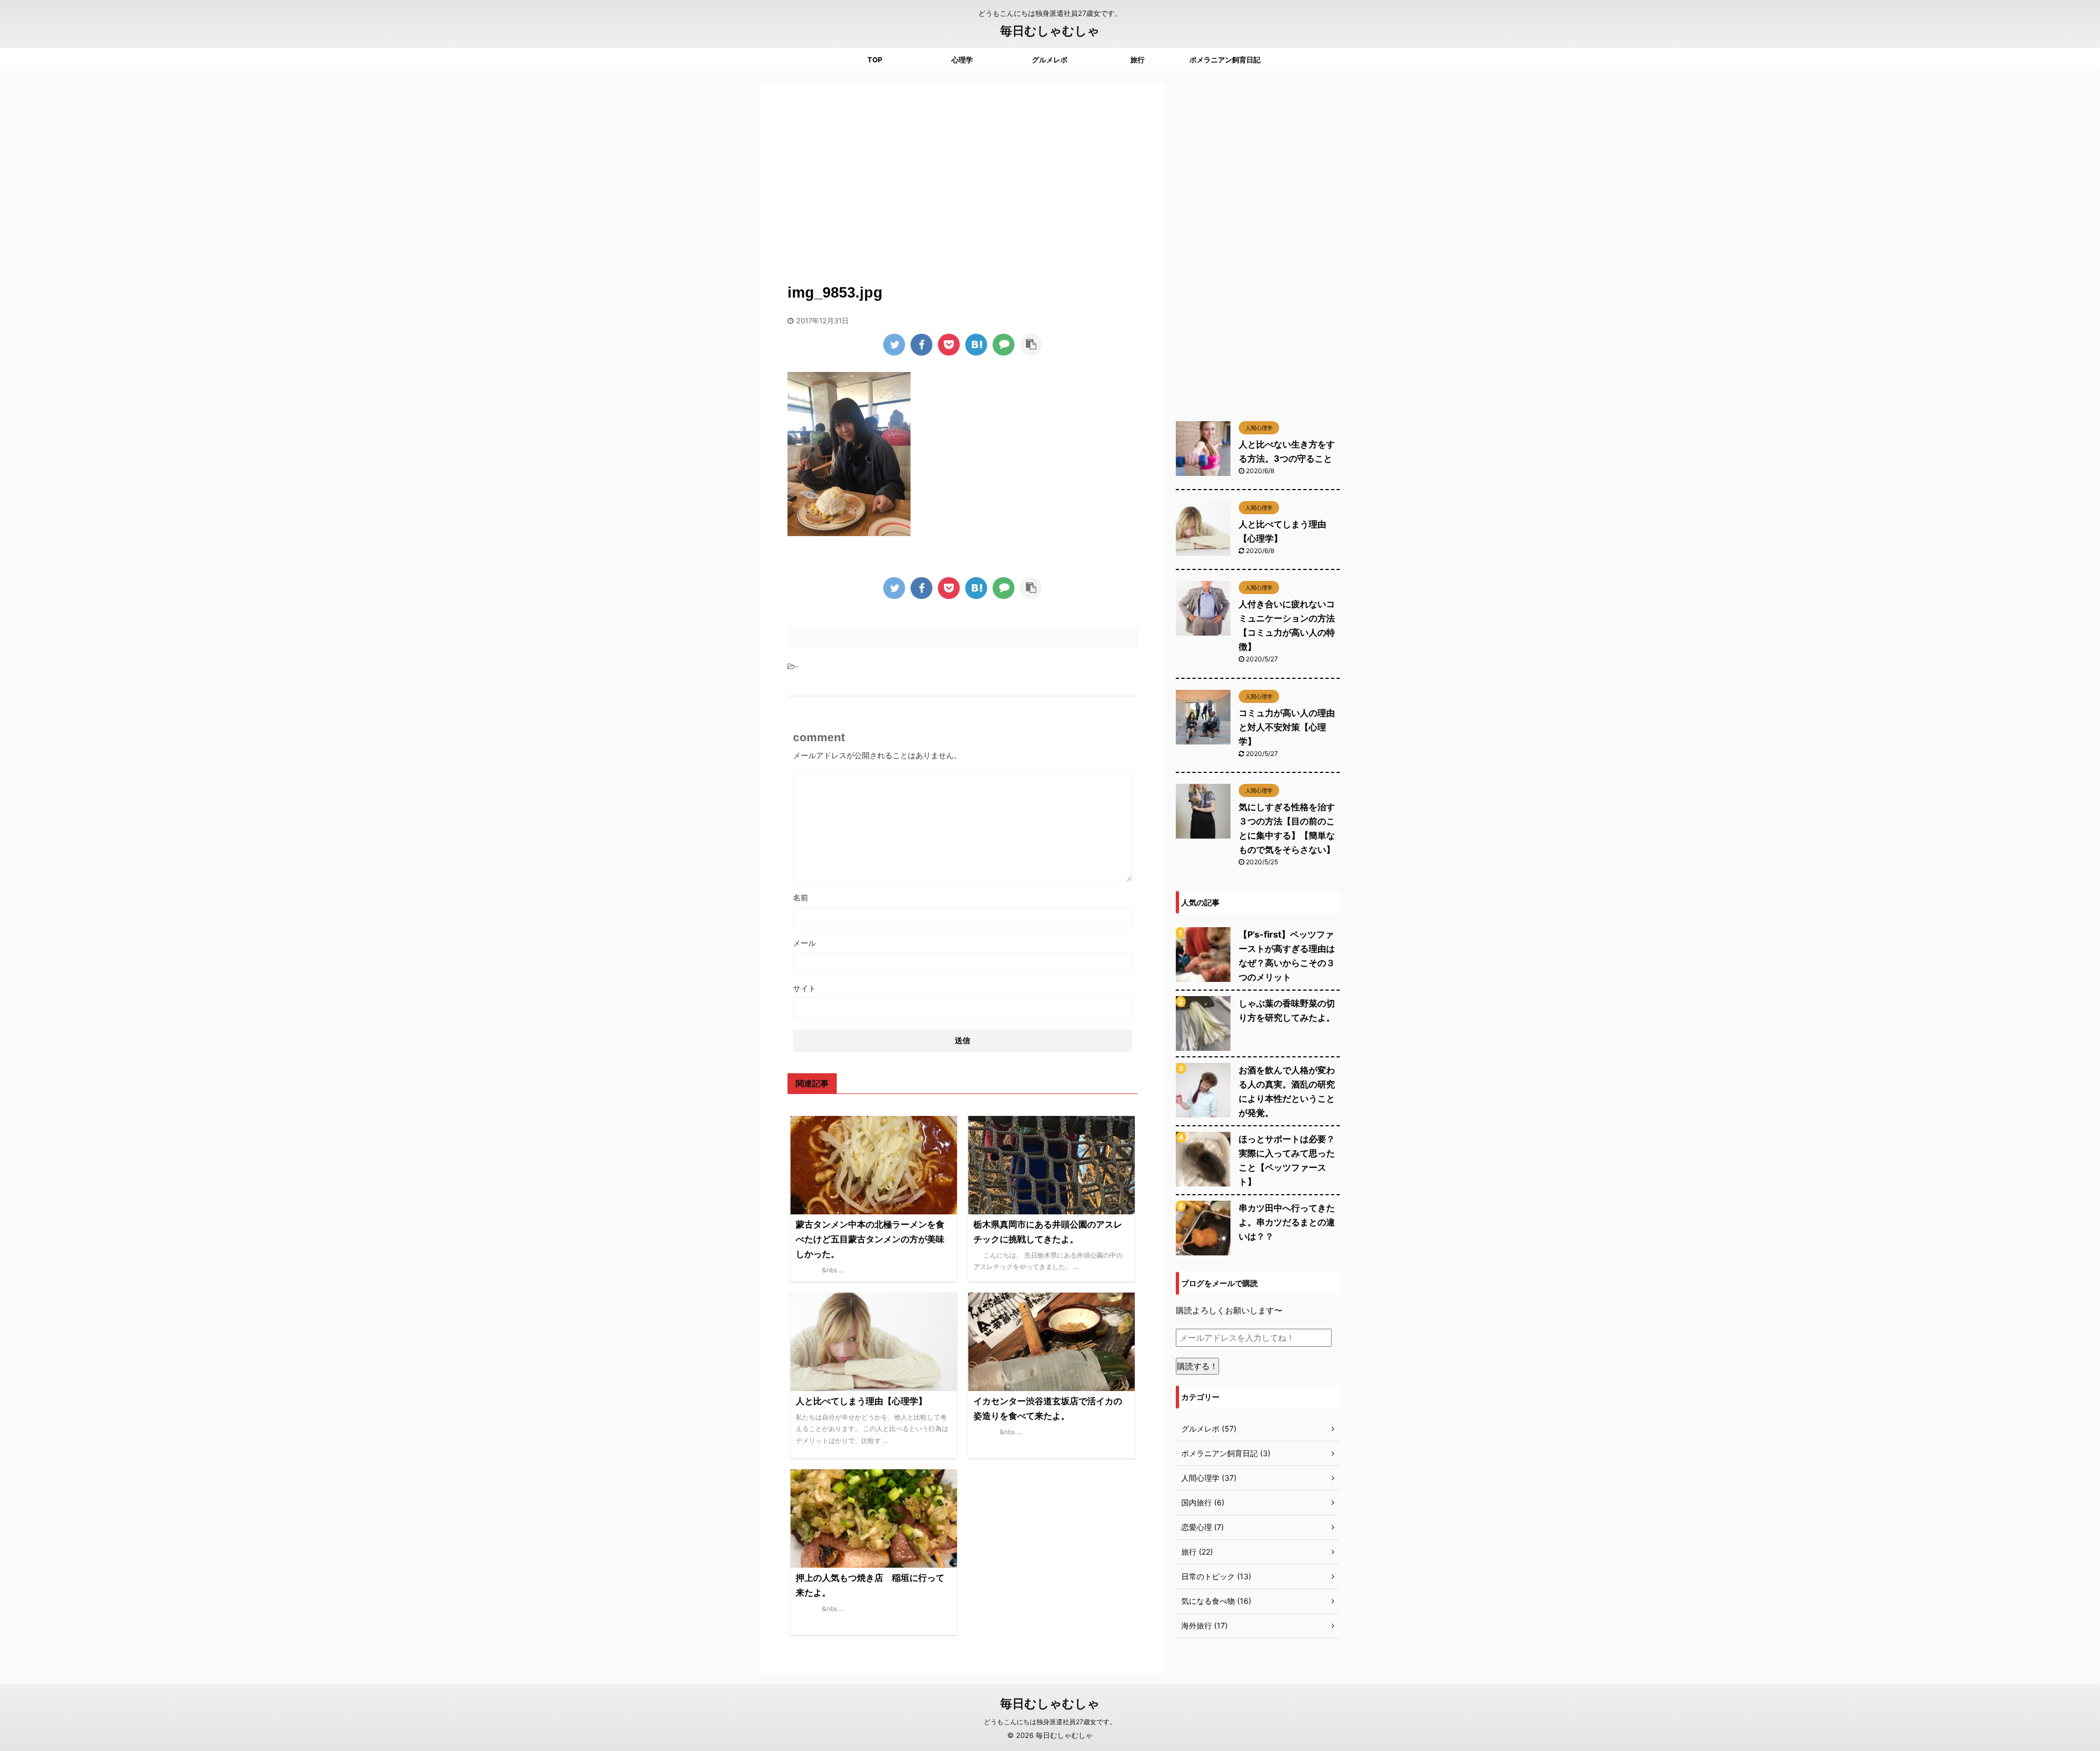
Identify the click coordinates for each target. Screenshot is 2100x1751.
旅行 (1137, 60)
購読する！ (1197, 1366)
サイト (804, 988)
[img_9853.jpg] (976, 345)
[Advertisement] (962, 175)
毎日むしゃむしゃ (1050, 31)
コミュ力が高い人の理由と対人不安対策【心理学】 (1287, 727)
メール (804, 943)
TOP (875, 60)
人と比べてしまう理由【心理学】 (861, 1401)
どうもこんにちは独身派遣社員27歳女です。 (1050, 1722)
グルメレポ (1050, 60)
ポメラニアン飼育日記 (1225, 60)
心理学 (962, 60)
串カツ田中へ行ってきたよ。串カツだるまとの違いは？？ (1287, 1222)
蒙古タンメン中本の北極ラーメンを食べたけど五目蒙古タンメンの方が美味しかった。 (870, 1239)
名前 (801, 897)
